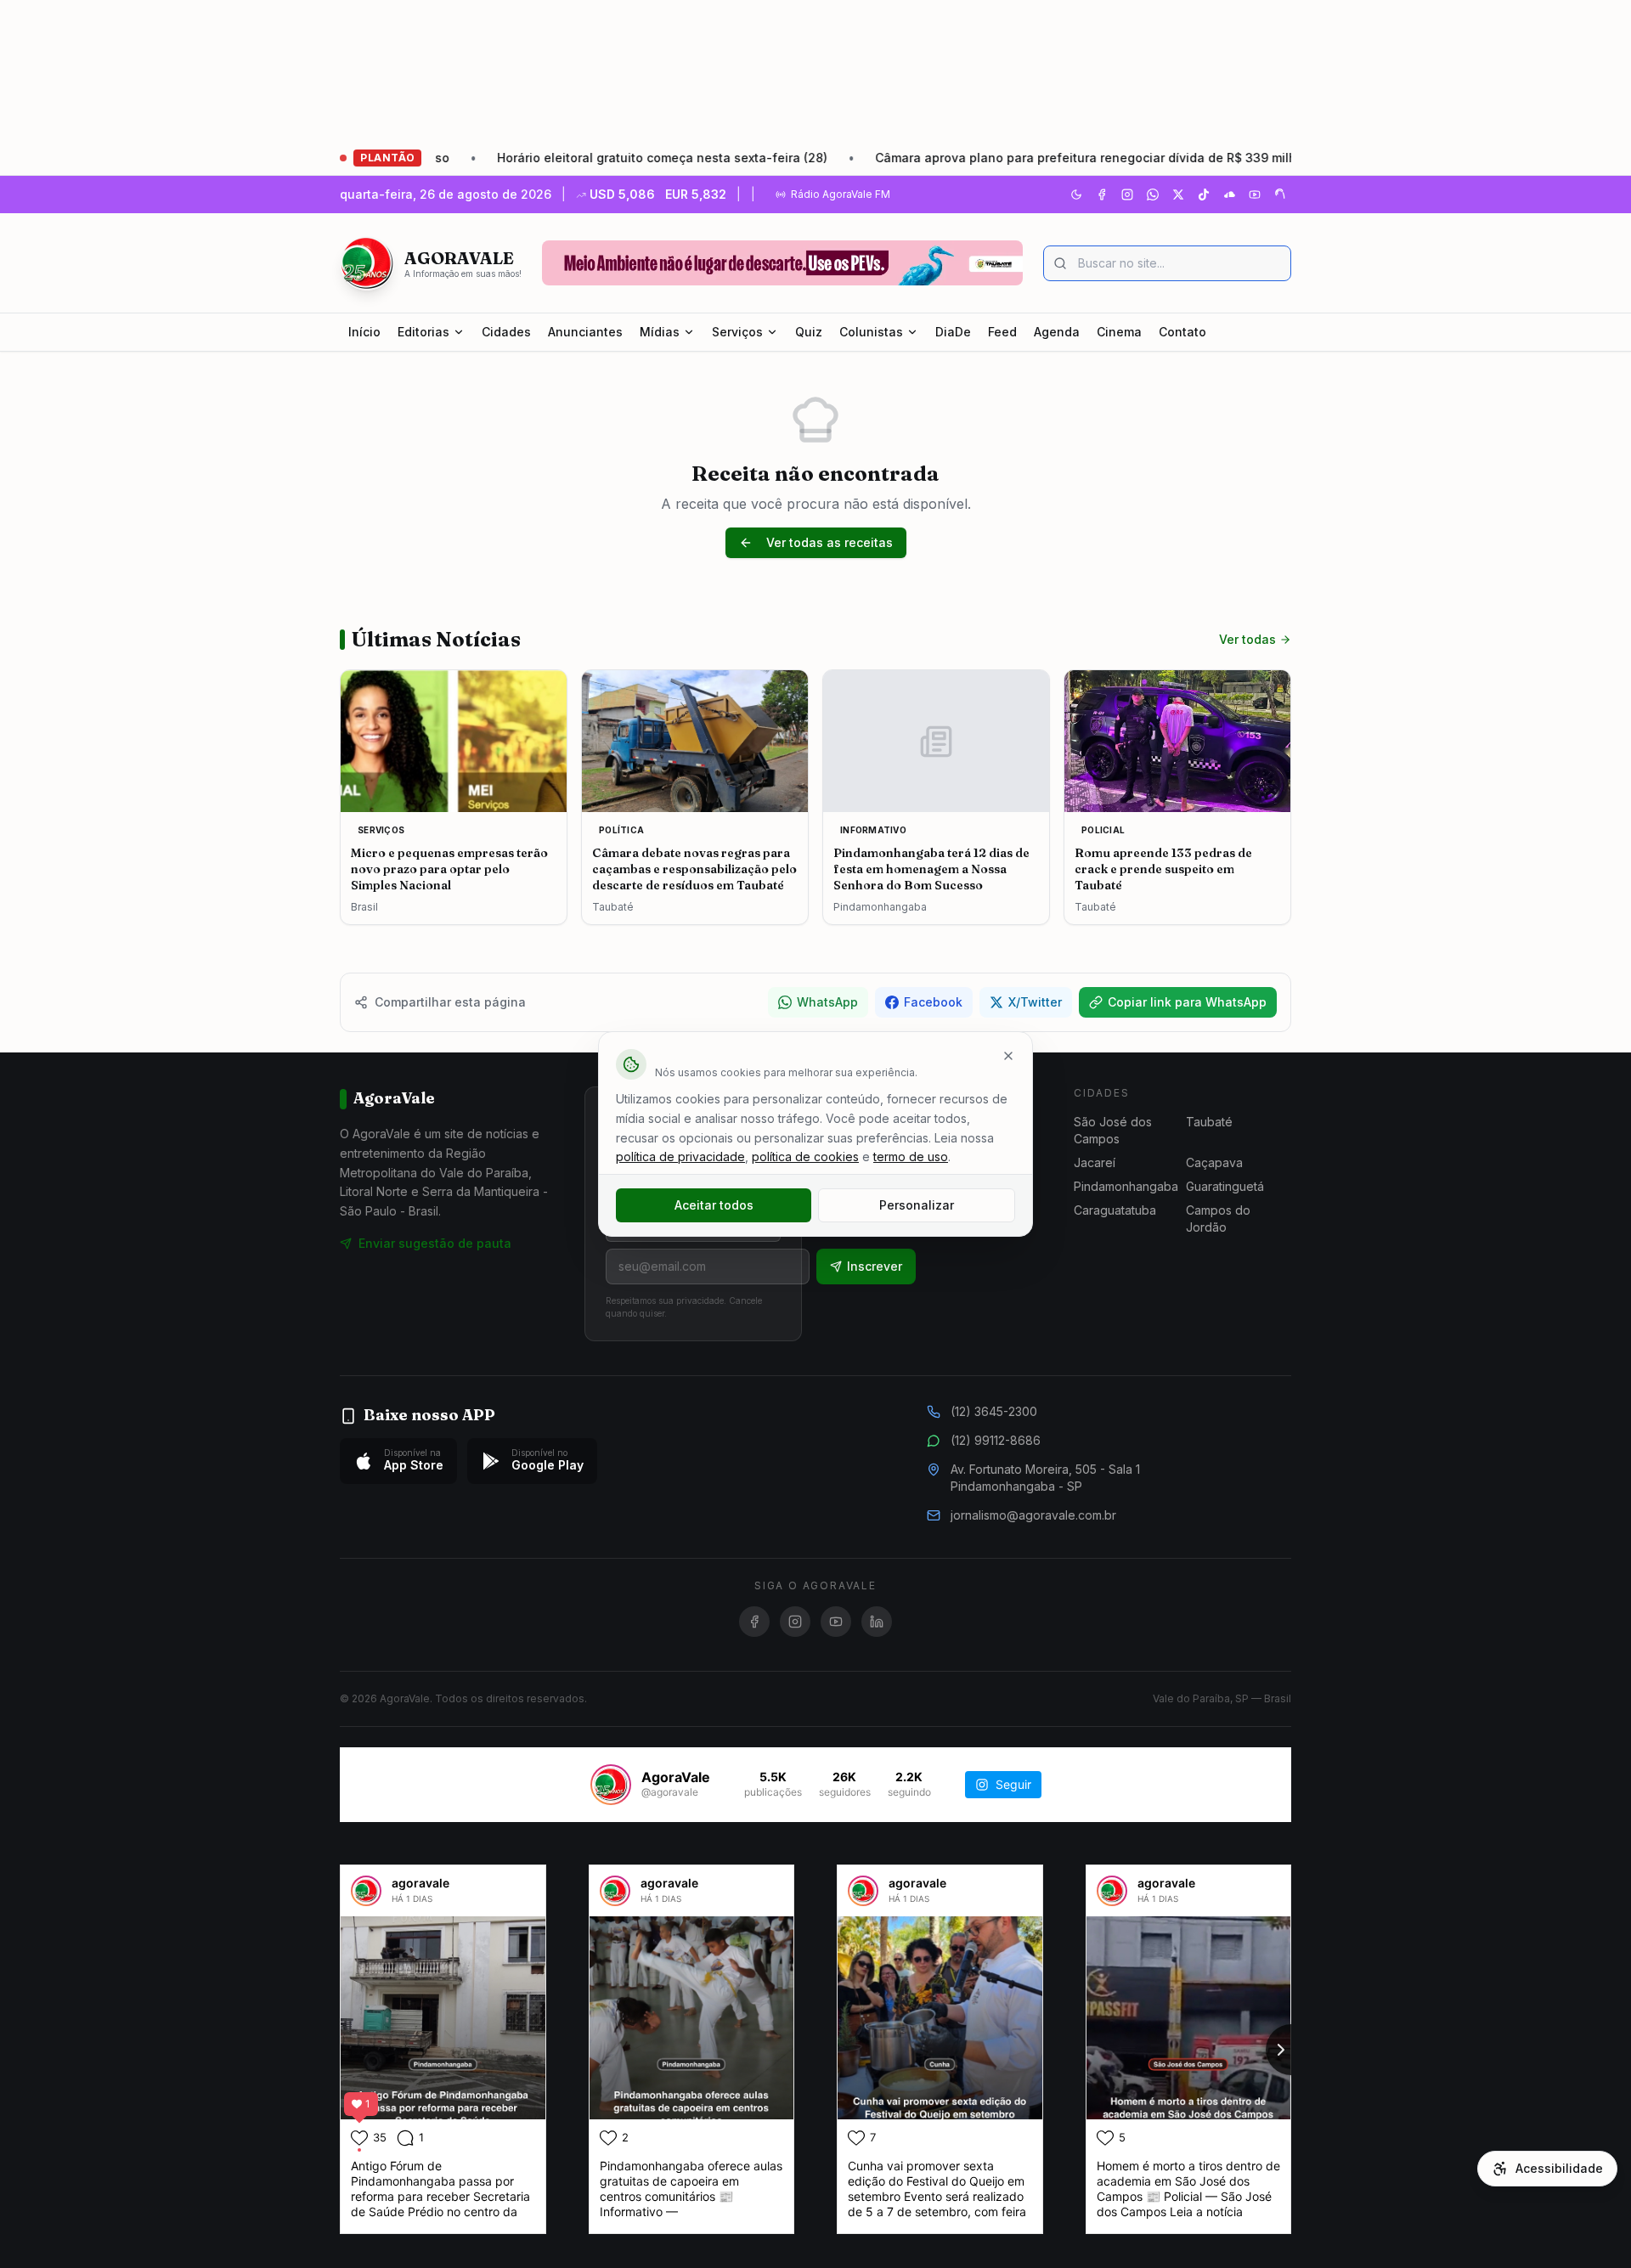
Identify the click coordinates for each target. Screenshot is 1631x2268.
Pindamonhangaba (1126, 1186)
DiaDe (953, 332)
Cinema (1119, 332)
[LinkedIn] (877, 1622)
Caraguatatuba (1115, 1210)
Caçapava (1214, 1162)
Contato (1182, 332)
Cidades (506, 332)
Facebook (933, 1002)
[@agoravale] (611, 1785)
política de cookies (805, 1157)
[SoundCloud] (1229, 195)
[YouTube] (1255, 195)
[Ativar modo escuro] (1076, 195)
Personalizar (917, 1205)
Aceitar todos (714, 1205)
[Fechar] (1008, 1056)
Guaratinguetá (1225, 1186)
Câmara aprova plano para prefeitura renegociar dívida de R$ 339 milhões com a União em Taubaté (1076, 158)
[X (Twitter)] (1178, 195)
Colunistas (871, 332)
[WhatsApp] (1153, 195)
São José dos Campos (1113, 1130)
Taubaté (1209, 1122)
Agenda (1057, 332)
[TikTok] (1204, 195)
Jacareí (1095, 1162)
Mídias (660, 332)
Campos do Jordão (1218, 1219)
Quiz (809, 332)
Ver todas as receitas (830, 542)
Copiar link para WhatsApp (1187, 1002)
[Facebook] (1102, 195)
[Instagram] (1127, 195)
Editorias (423, 332)
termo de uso (911, 1157)
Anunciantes (585, 332)
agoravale (420, 1883)
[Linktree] (1280, 195)
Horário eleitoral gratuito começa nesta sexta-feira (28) (565, 158)
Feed (1002, 332)
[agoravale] (366, 1891)
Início (364, 332)
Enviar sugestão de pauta (435, 1243)
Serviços (737, 332)
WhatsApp (827, 1002)
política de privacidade (680, 1157)
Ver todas (1247, 639)
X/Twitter (1035, 1002)
